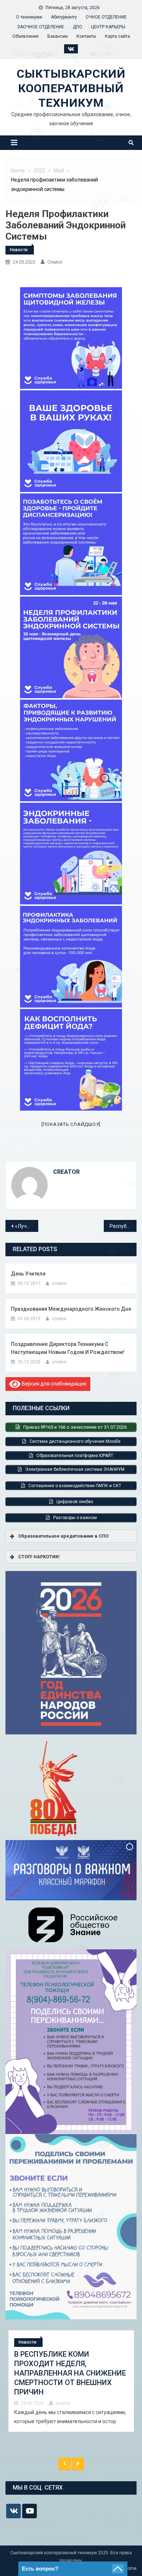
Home (131, 2568)
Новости (19, 250)
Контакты (86, 36)
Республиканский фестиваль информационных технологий (123, 1226)
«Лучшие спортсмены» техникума (27, 1226)
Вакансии (58, 36)
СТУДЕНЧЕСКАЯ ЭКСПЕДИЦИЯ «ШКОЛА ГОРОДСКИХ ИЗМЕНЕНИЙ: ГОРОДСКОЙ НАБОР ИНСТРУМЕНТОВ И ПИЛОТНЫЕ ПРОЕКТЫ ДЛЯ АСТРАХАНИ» (68, 2378)
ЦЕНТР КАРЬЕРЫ (108, 27)
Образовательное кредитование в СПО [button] (63, 1536)
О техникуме (29, 17)
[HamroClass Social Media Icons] (13, 2511)
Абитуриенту (64, 17)
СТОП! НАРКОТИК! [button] (39, 1557)
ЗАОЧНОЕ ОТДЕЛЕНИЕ (41, 27)
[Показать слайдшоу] (71, 1124)
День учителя (28, 1274)
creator (55, 262)
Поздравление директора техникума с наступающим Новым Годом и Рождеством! (68, 1348)
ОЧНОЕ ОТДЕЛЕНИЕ (106, 17)
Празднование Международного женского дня (71, 1309)
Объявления (25, 36)
